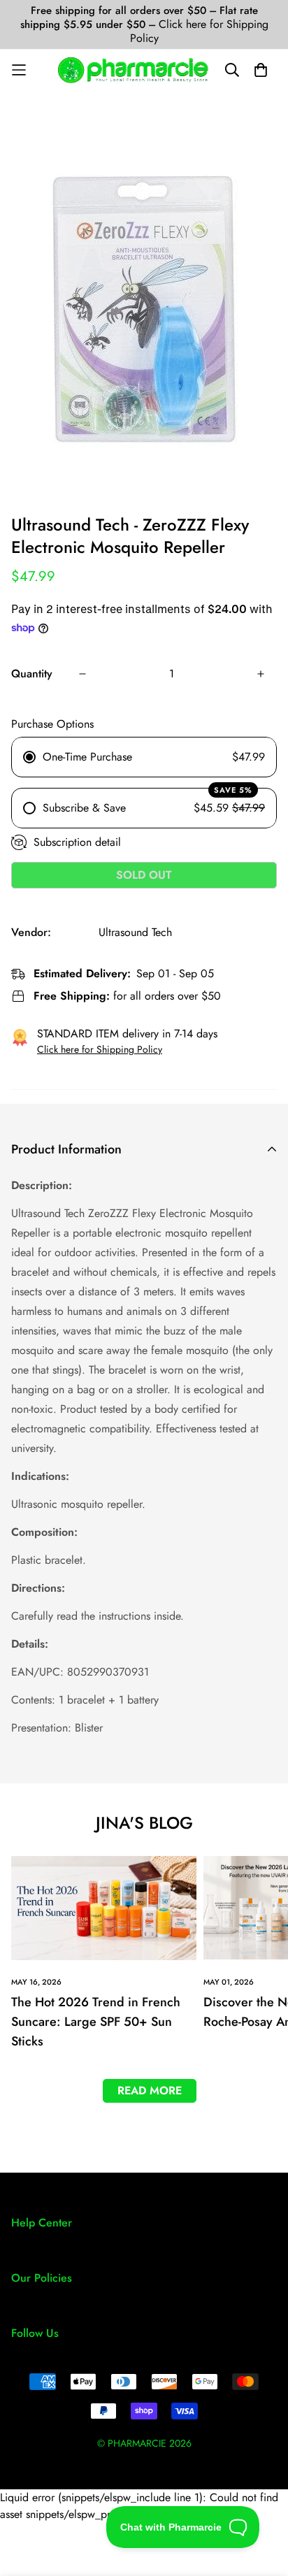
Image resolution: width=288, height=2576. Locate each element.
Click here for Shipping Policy (199, 31)
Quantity (32, 674)
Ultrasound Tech (135, 932)
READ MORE (150, 2091)
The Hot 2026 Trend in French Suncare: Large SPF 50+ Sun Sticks (96, 2022)
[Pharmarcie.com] (133, 70)
